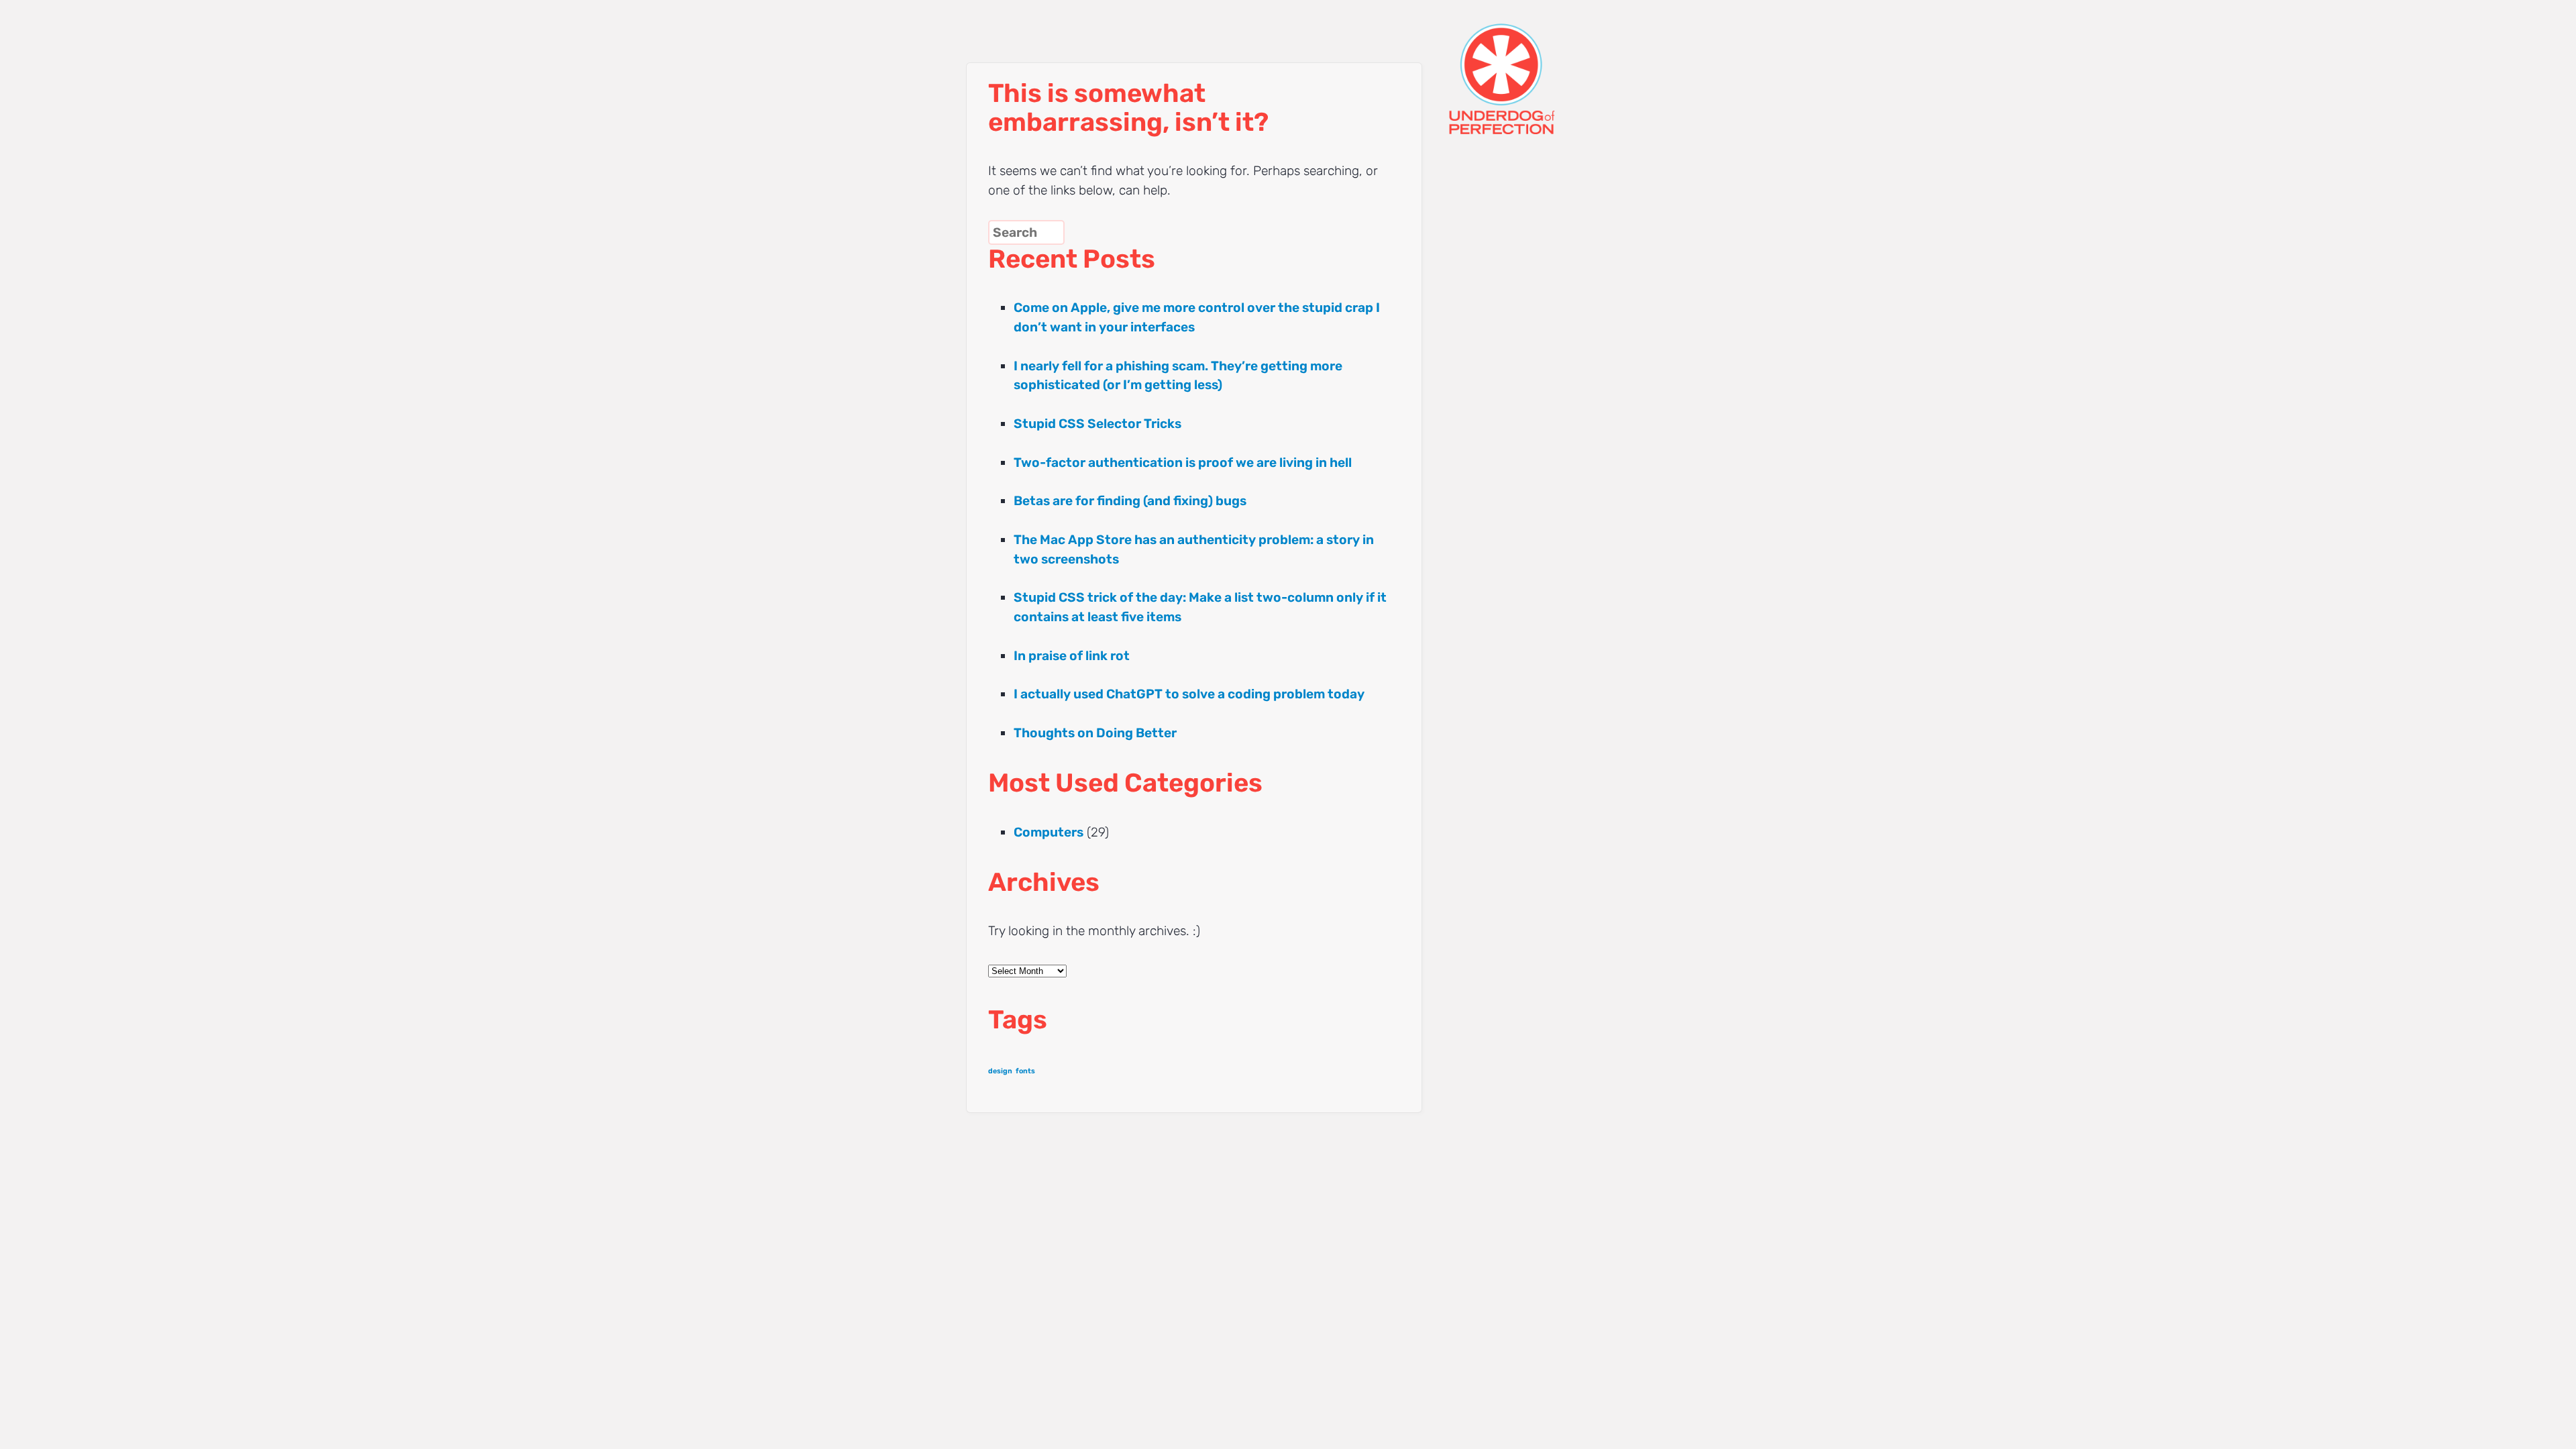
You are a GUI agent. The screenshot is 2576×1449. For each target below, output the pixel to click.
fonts (1025, 1071)
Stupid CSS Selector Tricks (1097, 424)
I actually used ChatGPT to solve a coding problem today (1189, 694)
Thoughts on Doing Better (1095, 733)
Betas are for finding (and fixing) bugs (1130, 501)
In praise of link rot (1072, 656)
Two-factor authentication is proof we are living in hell (1183, 463)
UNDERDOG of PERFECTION (1526, 67)
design (1000, 1071)
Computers (1049, 832)
